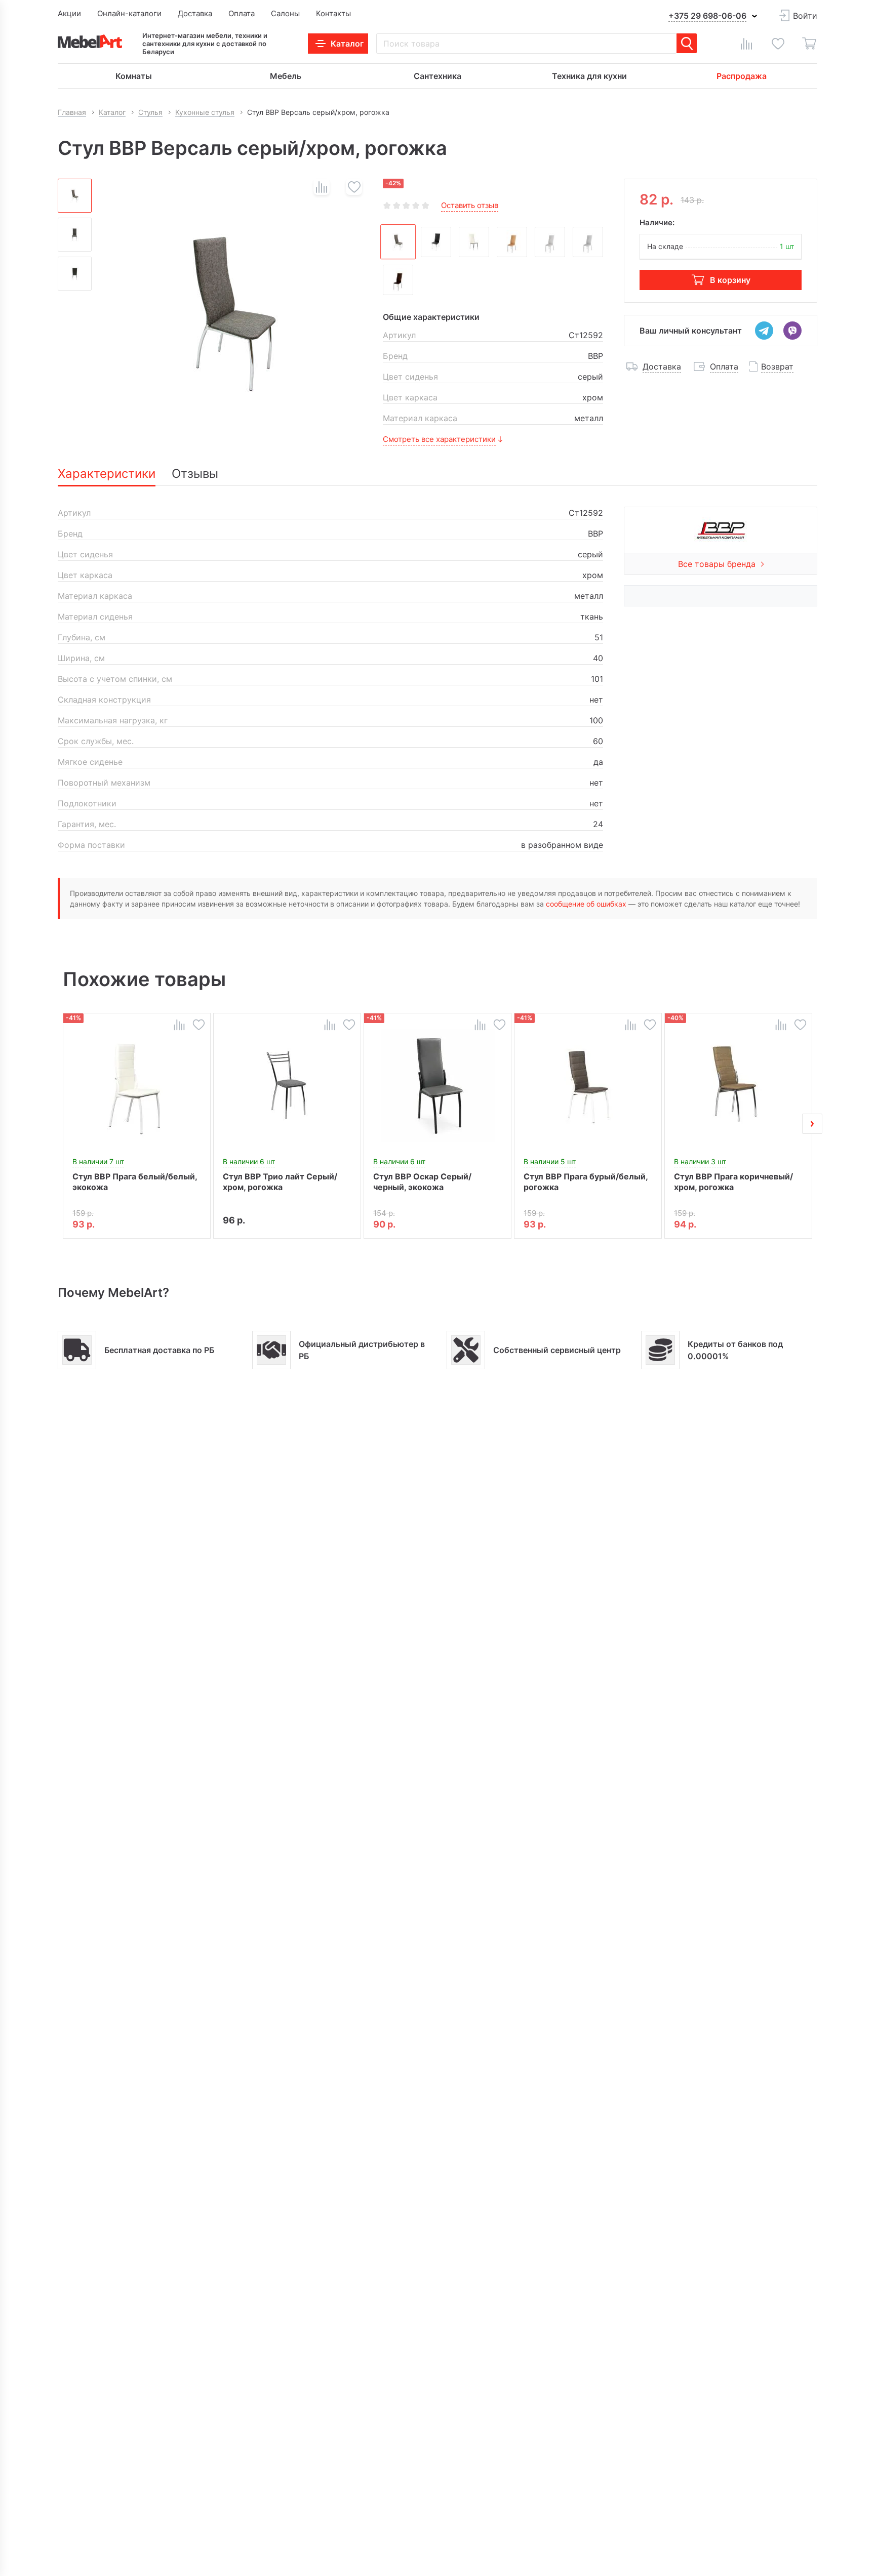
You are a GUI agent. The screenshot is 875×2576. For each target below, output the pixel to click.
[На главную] (90, 41)
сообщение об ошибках (586, 904)
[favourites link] (778, 44)
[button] (63, 1124)
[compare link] (746, 44)
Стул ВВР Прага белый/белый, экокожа (135, 1182)
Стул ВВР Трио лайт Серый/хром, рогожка (280, 1182)
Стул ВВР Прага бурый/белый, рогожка (586, 1182)
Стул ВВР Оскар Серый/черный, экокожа (422, 1182)
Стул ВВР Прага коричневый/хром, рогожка (733, 1182)
